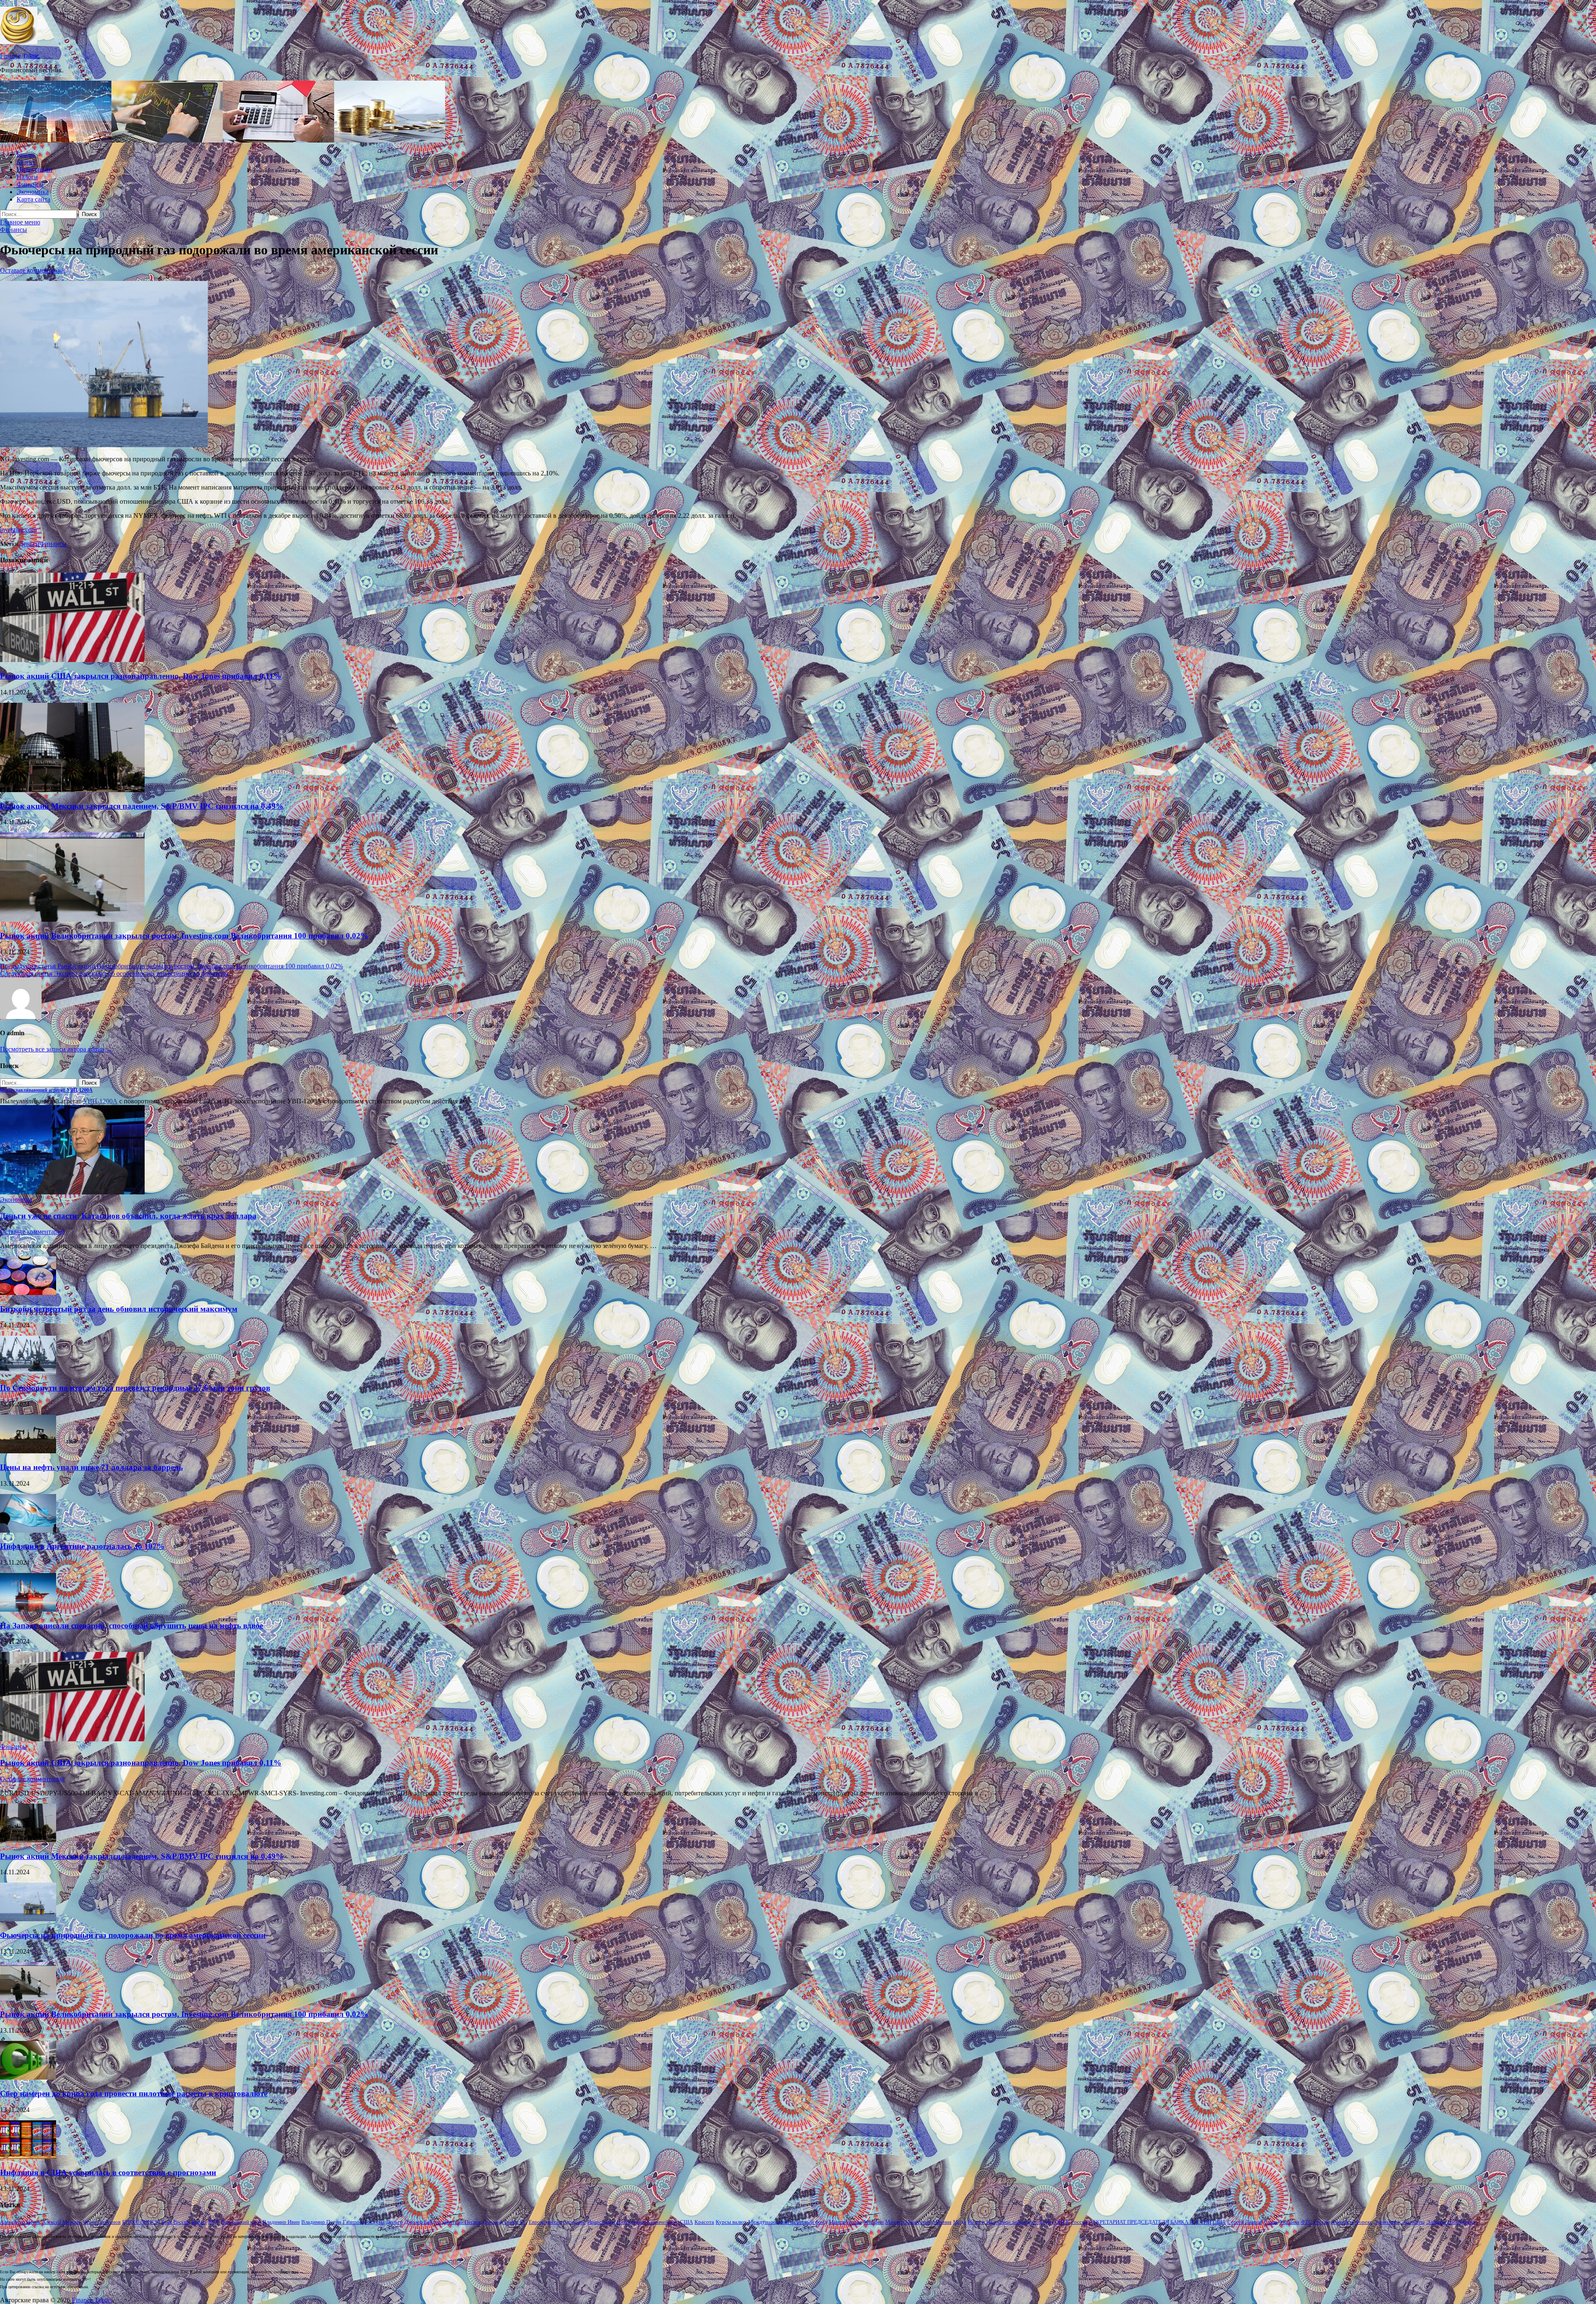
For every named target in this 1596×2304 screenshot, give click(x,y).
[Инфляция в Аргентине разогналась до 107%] (28, 1530)
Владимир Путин (321, 2222)
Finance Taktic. (20, 56)
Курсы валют (731, 2222)
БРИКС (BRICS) (141, 2222)
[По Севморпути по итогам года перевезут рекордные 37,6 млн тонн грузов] (28, 1372)
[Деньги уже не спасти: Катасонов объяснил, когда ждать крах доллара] (72, 1192)
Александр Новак (20, 2222)
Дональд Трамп (500, 2222)
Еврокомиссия (545, 2222)
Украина (1289, 2222)
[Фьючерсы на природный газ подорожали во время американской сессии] (28, 1919)
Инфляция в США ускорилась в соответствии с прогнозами (108, 2172)
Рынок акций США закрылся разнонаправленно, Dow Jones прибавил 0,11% (141, 676)
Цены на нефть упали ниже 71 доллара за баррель (91, 1467)
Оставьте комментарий (32, 270)
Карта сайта (33, 199)
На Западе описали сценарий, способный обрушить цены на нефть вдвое (132, 1626)
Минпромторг (845, 2222)
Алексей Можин (61, 2222)
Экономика (33, 192)
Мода (960, 2222)
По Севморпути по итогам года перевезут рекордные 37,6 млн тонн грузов (135, 1388)
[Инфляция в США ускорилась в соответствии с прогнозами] (28, 2157)
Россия (1079, 2222)
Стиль (1271, 2222)
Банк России (176, 2222)
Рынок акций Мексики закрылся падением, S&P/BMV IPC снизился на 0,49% (142, 806)
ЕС (523, 2222)
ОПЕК (1062, 2222)
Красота (704, 2222)
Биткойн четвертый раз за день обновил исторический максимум (119, 1309)
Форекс (1364, 2222)
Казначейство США (670, 2222)
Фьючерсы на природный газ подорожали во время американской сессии (133, 1935)
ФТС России (1315, 2222)
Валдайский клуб (241, 2222)
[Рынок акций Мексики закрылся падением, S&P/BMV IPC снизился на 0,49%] (72, 790)
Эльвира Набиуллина (1451, 2222)
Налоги (27, 177)
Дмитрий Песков (462, 2222)
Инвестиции (34, 169)
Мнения (942, 2222)
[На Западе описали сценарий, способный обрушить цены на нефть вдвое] (28, 1609)
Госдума (374, 2222)
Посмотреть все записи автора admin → (56, 1049)
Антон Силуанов (101, 2222)
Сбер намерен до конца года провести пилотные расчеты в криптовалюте (134, 2094)
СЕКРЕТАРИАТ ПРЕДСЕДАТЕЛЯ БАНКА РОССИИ (1150, 2222)
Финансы (30, 184)
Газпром (353, 2222)
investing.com (18, 530)
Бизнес (26, 162)
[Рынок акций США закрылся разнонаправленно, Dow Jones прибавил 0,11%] (72, 660)
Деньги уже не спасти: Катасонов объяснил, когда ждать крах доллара (128, 1216)
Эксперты (1413, 2222)
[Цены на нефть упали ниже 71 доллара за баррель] (28, 1451)
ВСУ (214, 2222)
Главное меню (20, 222)
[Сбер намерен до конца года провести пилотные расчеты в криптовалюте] (28, 2077)
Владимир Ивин (281, 2222)
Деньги (29, 544)
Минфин (874, 2222)
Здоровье (575, 2222)
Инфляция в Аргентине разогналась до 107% (82, 1546)
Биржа (26, 154)
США (1219, 2222)
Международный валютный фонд (788, 2222)
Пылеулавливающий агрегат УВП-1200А (46, 1090)
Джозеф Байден (422, 2222)
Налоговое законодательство (1020, 2222)
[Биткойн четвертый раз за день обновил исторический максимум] (28, 1293)
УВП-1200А (100, 1101)
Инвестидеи (601, 2222)
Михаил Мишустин (908, 2222)
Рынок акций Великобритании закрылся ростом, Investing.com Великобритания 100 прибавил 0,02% (184, 936)
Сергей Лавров (1245, 2222)
